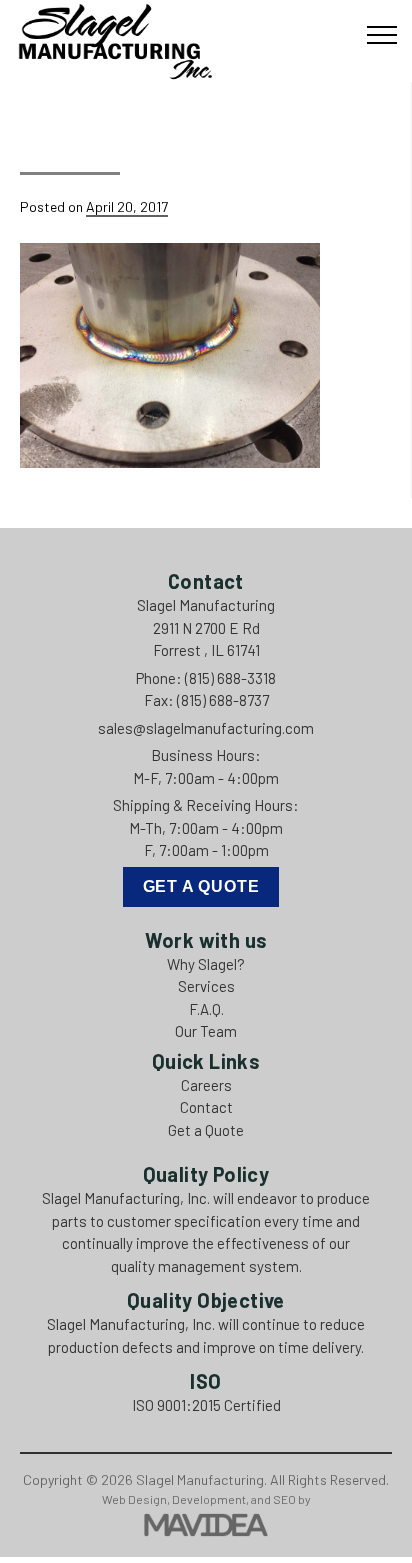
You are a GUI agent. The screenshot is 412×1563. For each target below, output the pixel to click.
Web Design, (136, 1499)
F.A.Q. (206, 1009)
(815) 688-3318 (230, 678)
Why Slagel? (206, 964)
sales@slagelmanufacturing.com (206, 728)
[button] (382, 36)
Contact (206, 1107)
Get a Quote (201, 886)
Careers (206, 1085)
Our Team (206, 1031)
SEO (284, 1499)
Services (206, 986)
